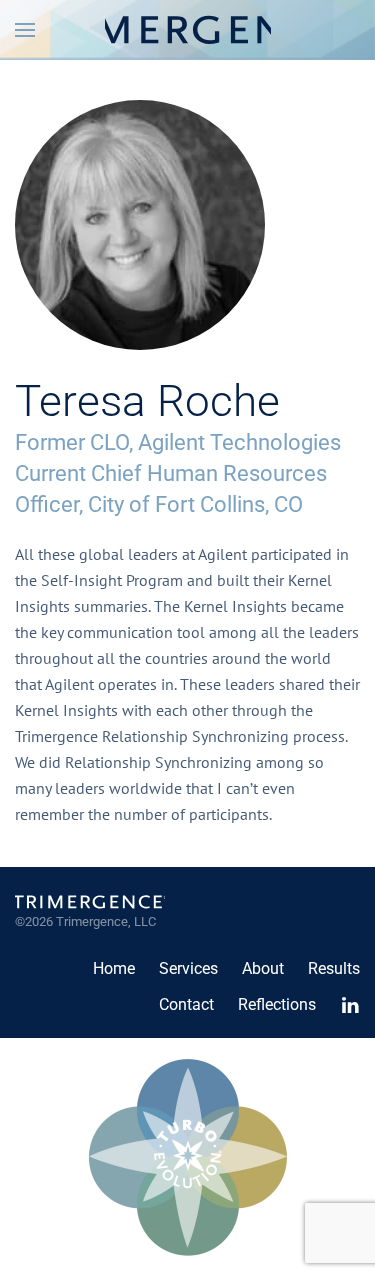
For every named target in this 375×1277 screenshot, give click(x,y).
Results (334, 968)
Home (114, 968)
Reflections (277, 1004)
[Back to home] (187, 30)
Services (188, 968)
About (263, 968)
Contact (186, 1004)
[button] (25, 30)
